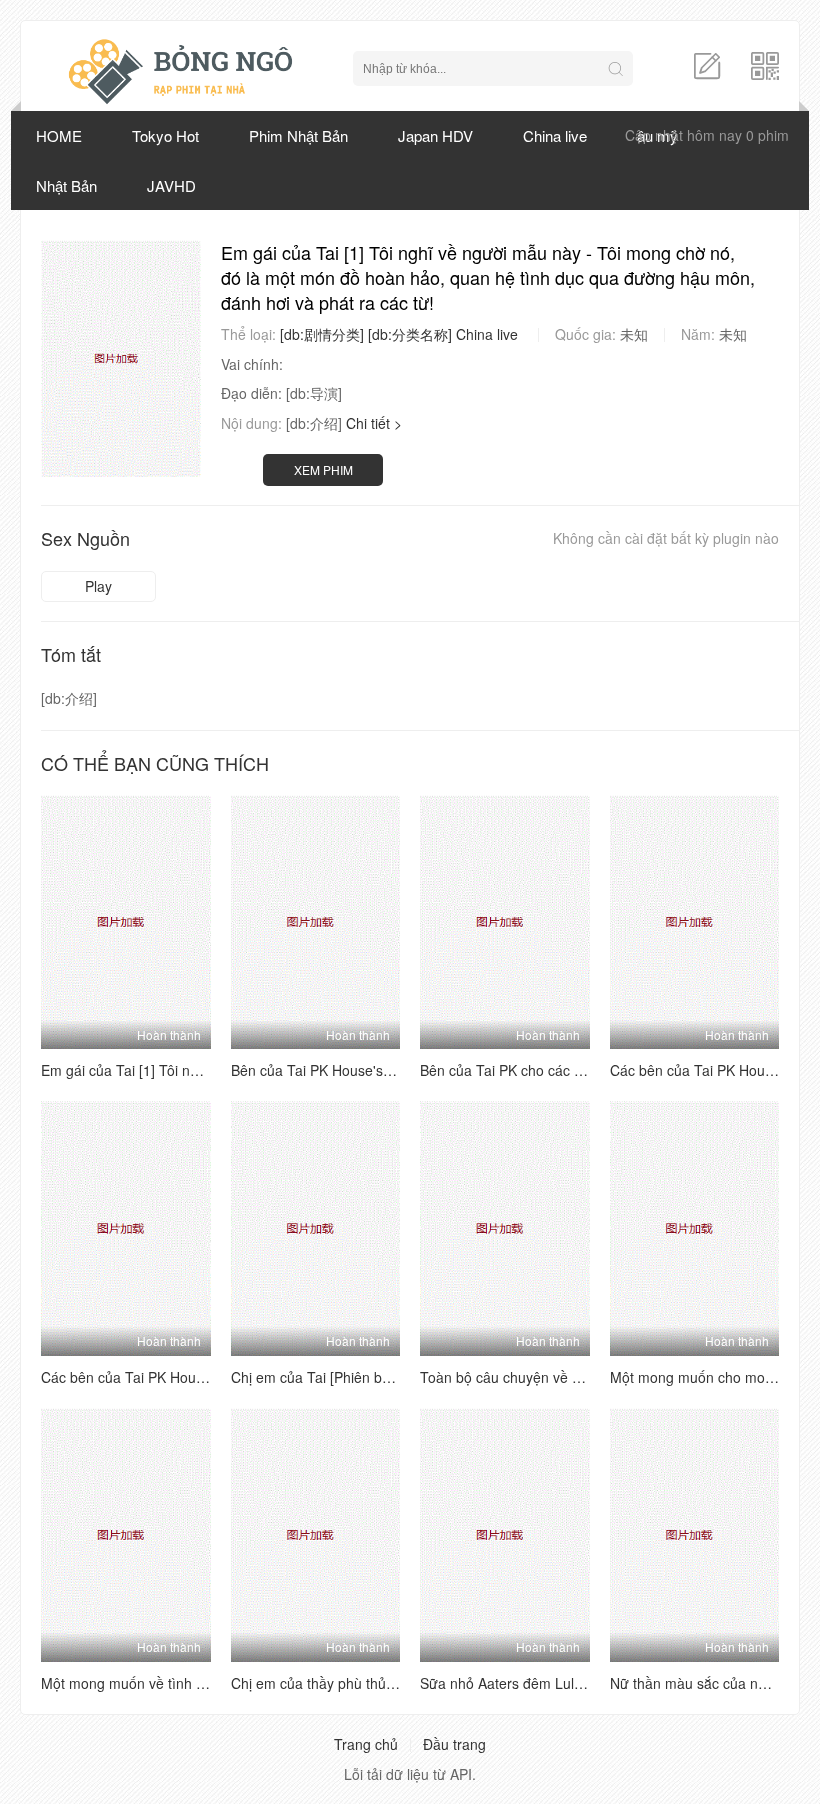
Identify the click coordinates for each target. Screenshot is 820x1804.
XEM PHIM (323, 469)
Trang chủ (366, 1744)
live (507, 334)
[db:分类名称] (410, 334)
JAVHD (171, 185)
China (474, 334)
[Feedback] (707, 64)
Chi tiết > (374, 423)
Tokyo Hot (165, 135)
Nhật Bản (66, 185)
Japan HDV (435, 135)
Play (98, 586)
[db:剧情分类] (322, 334)
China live (555, 135)
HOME (59, 135)
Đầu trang (454, 1744)
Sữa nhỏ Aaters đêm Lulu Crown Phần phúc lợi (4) (579, 1683)
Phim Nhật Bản (298, 135)
